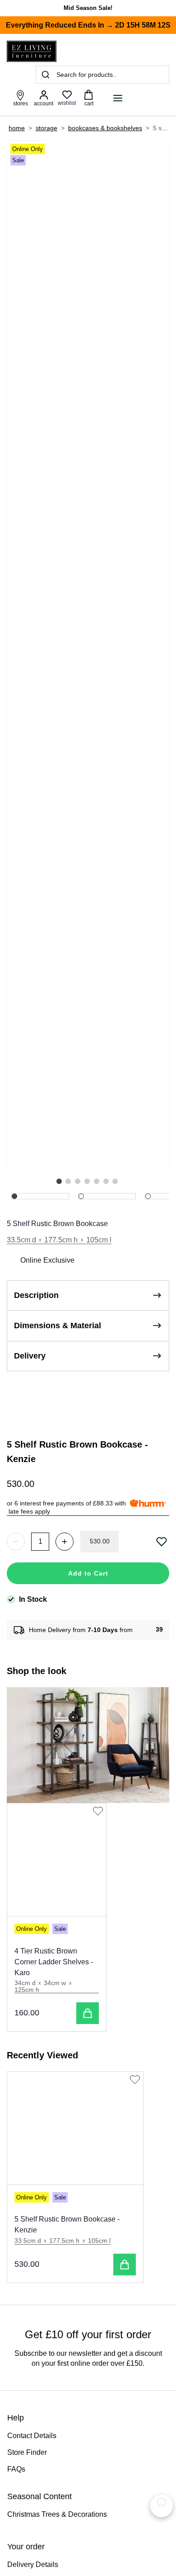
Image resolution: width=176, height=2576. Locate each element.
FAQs (16, 2469)
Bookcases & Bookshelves (105, 128)
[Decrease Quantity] (16, 1542)
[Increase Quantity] (65, 1542)
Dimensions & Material (58, 1326)
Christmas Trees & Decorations (57, 2514)
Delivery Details (33, 2564)
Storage (46, 128)
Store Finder (27, 2452)
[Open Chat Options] (162, 2506)
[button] (59, 1181)
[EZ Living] (32, 51)
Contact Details (32, 2436)
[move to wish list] (163, 1542)
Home (17, 128)
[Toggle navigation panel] (118, 98)
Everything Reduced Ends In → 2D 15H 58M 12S (88, 25)
